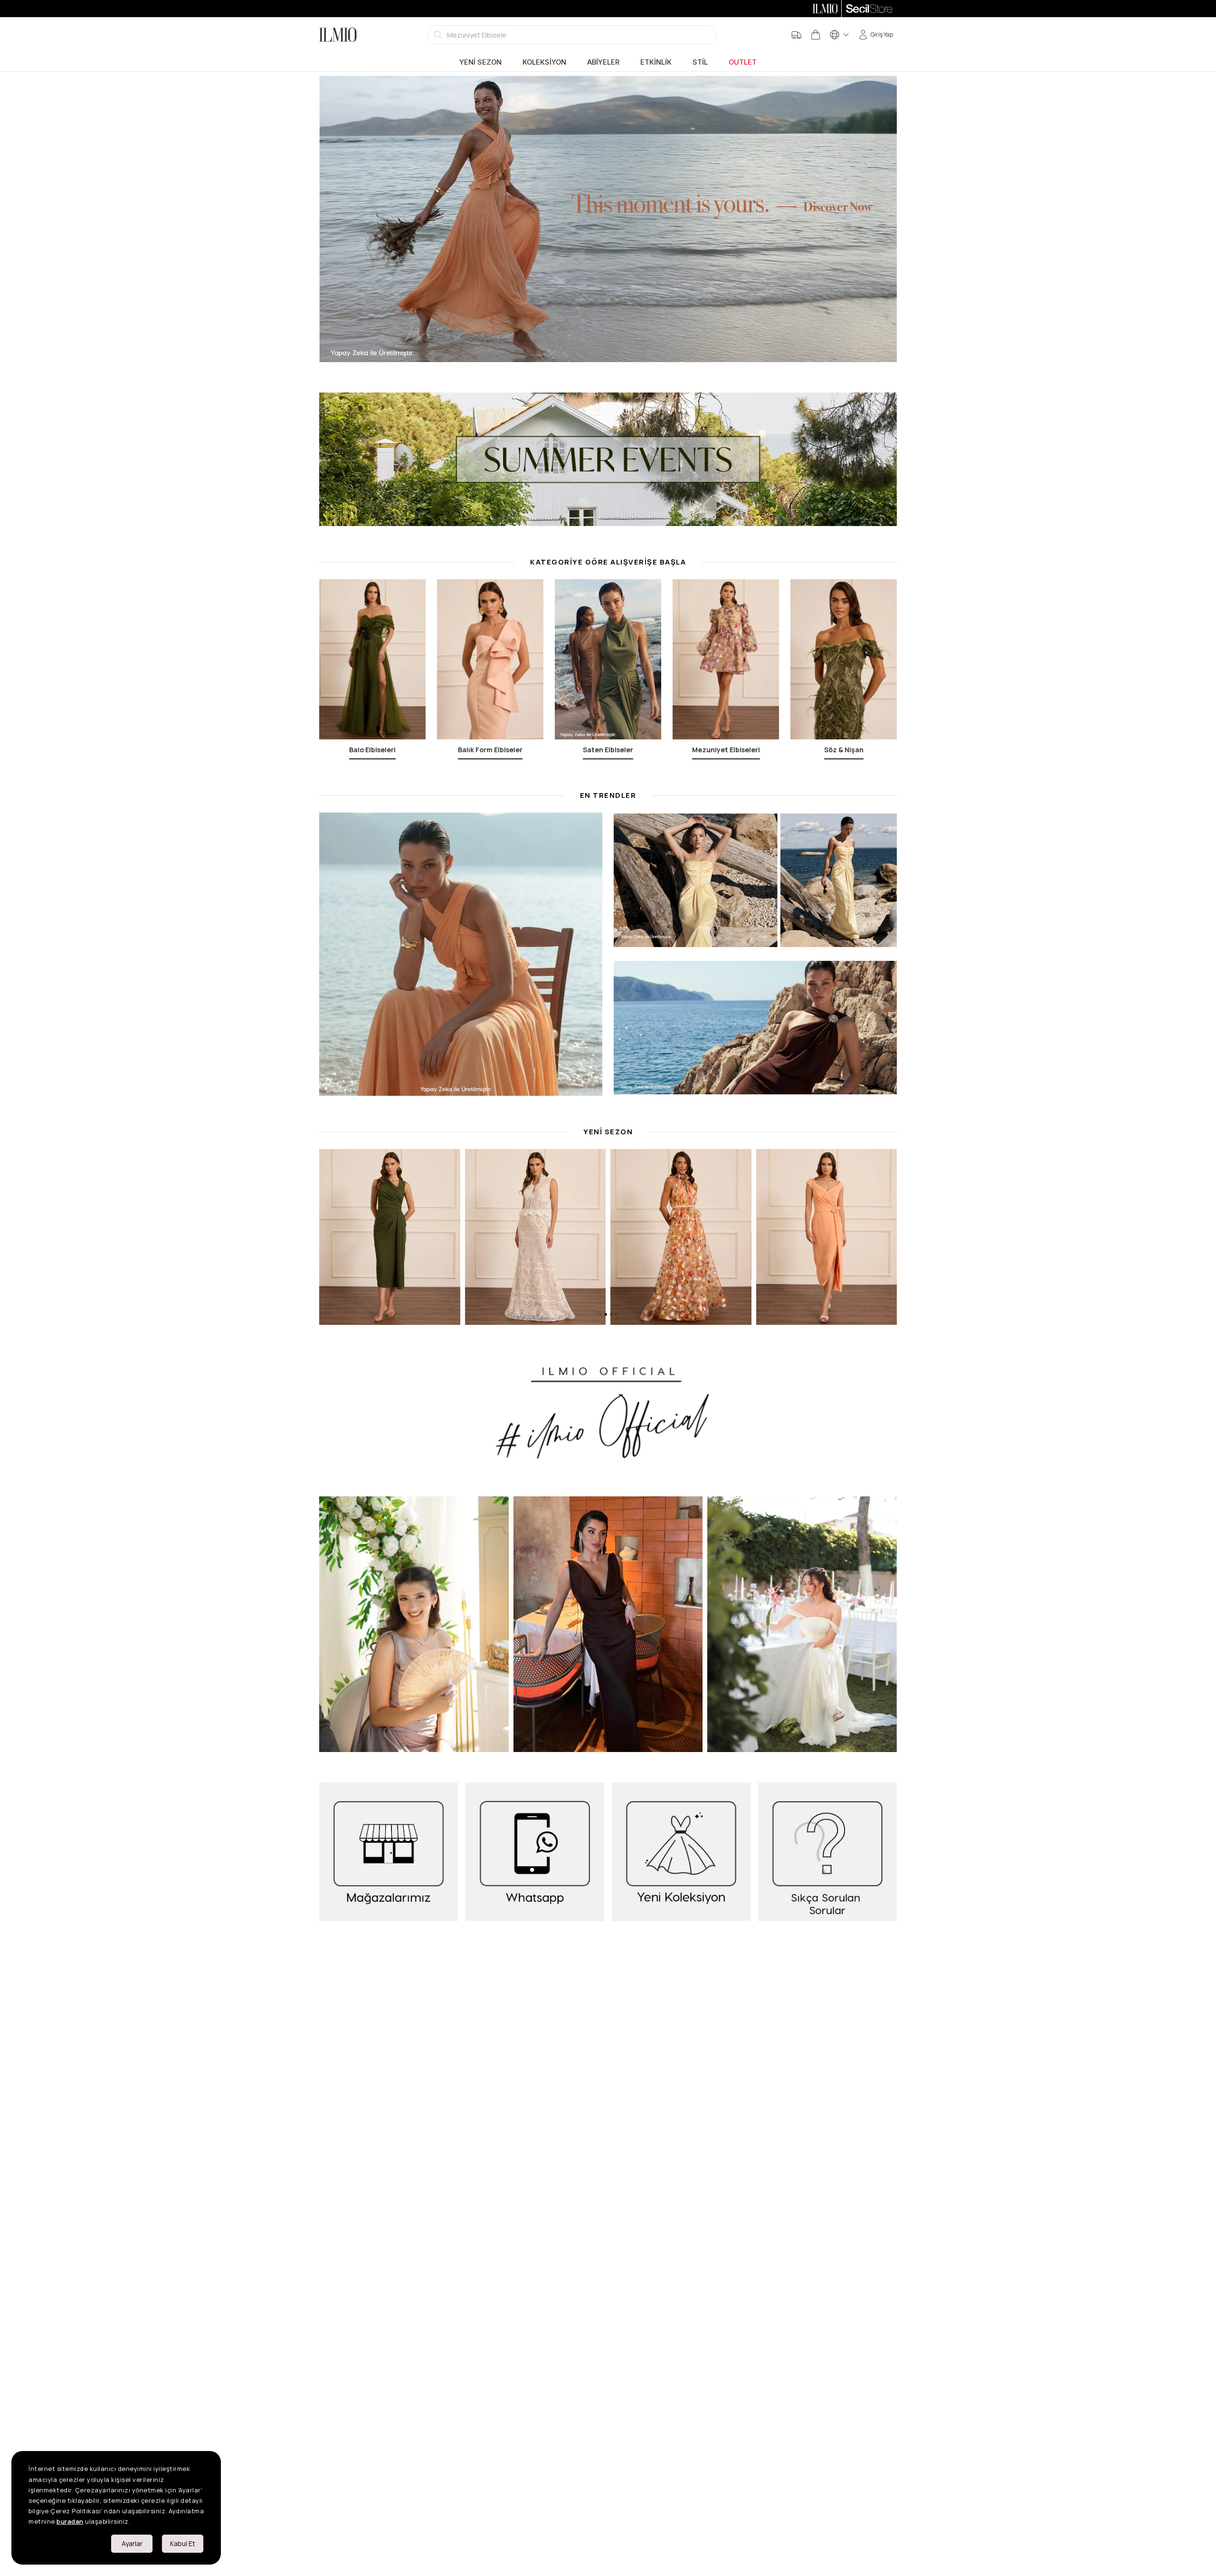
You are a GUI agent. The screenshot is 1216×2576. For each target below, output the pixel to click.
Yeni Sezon (480, 62)
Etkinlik (656, 62)
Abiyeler (603, 62)
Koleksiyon (544, 62)
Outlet (743, 62)
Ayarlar (132, 2543)
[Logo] (338, 35)
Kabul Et (183, 2543)
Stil (700, 62)
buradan (70, 2521)
